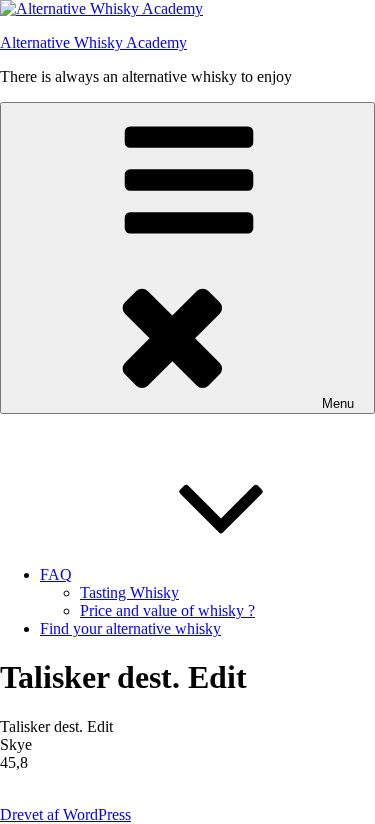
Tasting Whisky (129, 592)
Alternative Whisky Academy (93, 42)
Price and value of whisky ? (167, 610)
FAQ (56, 574)
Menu (338, 403)
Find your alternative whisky (130, 628)
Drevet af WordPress (65, 814)
